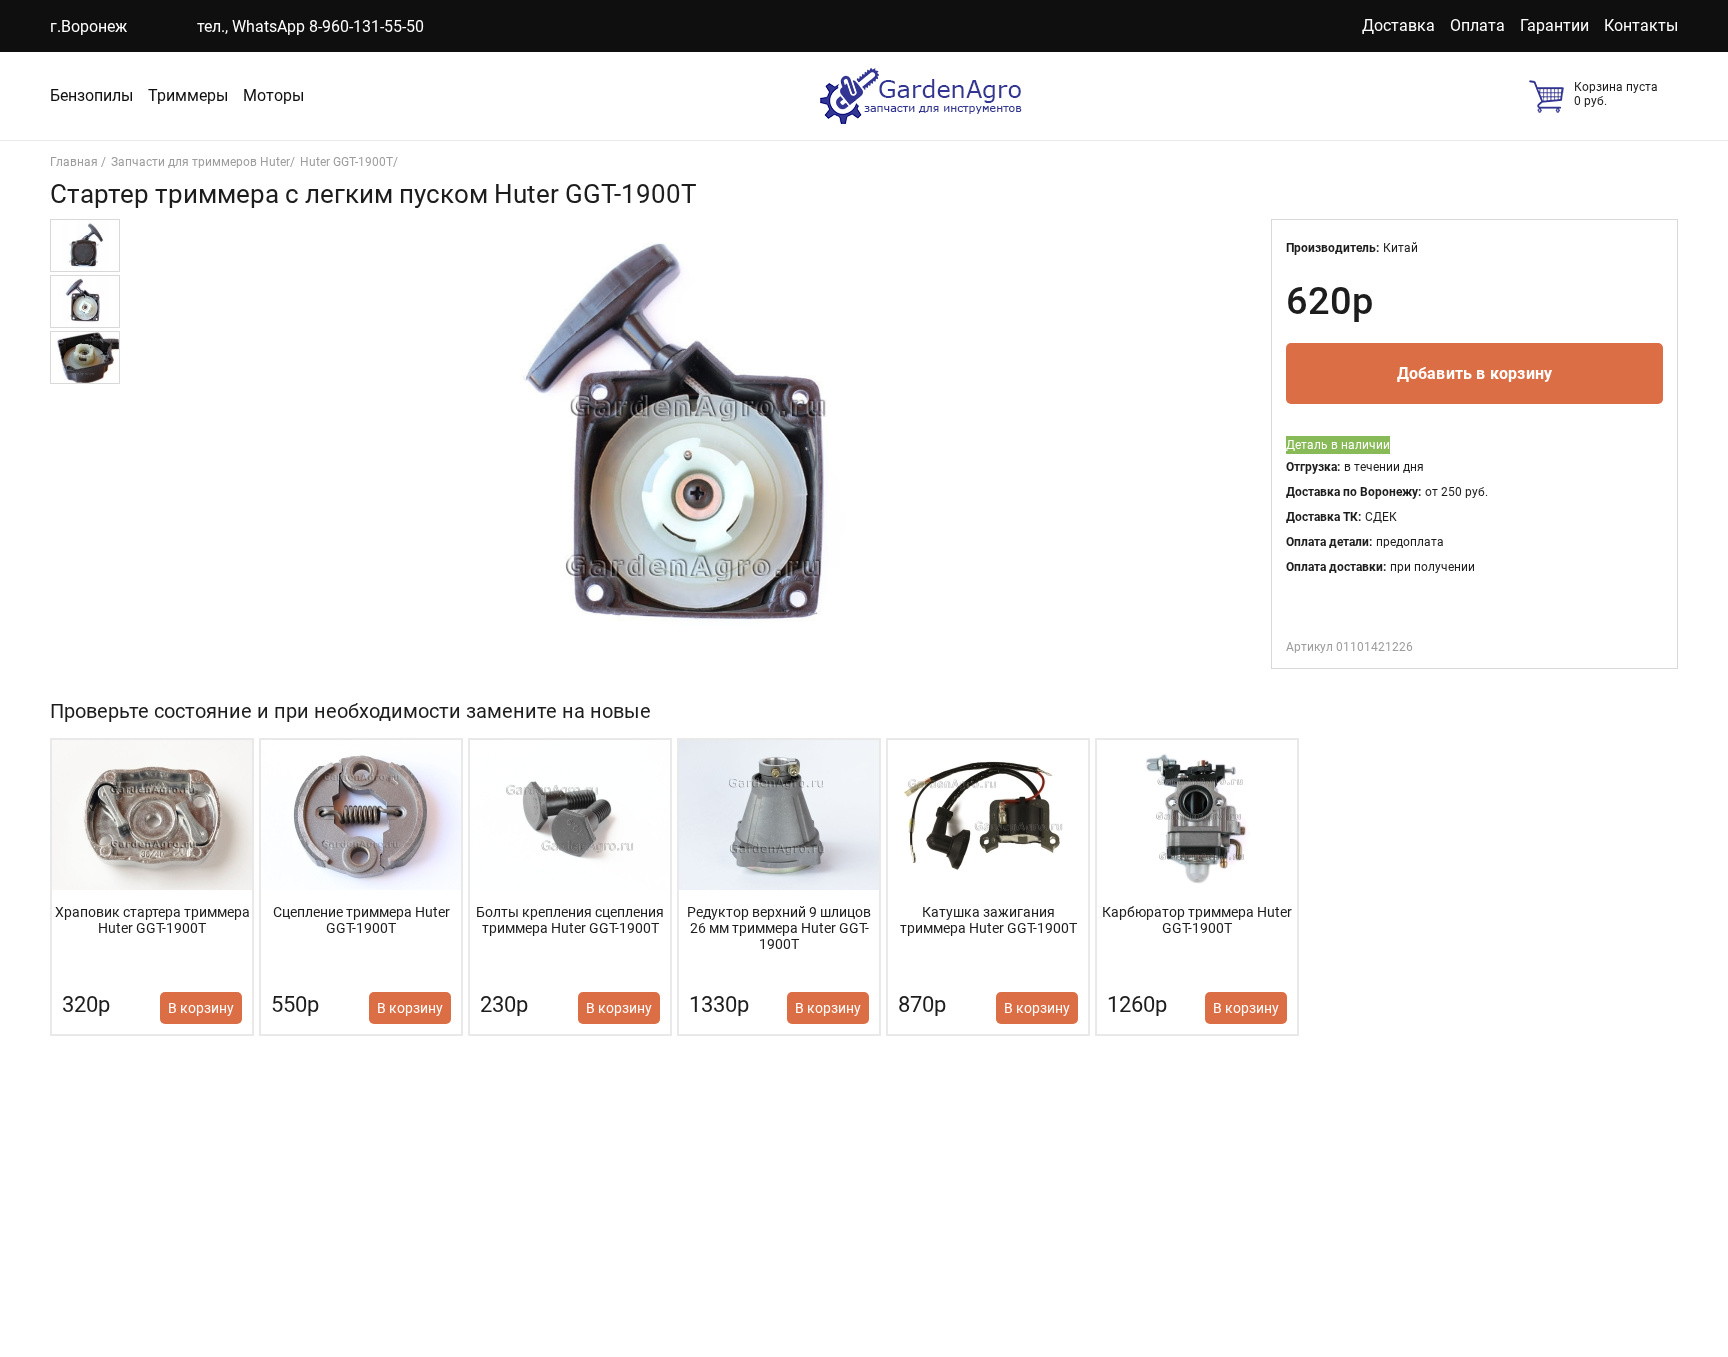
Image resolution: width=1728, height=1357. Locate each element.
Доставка (1398, 25)
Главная (75, 162)
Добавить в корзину (1475, 373)
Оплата (1477, 25)
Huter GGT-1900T (346, 162)
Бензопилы (91, 95)
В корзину (201, 1008)
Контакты (1641, 25)
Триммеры (188, 95)
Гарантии (1554, 25)
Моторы (273, 95)
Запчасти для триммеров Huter (200, 162)
